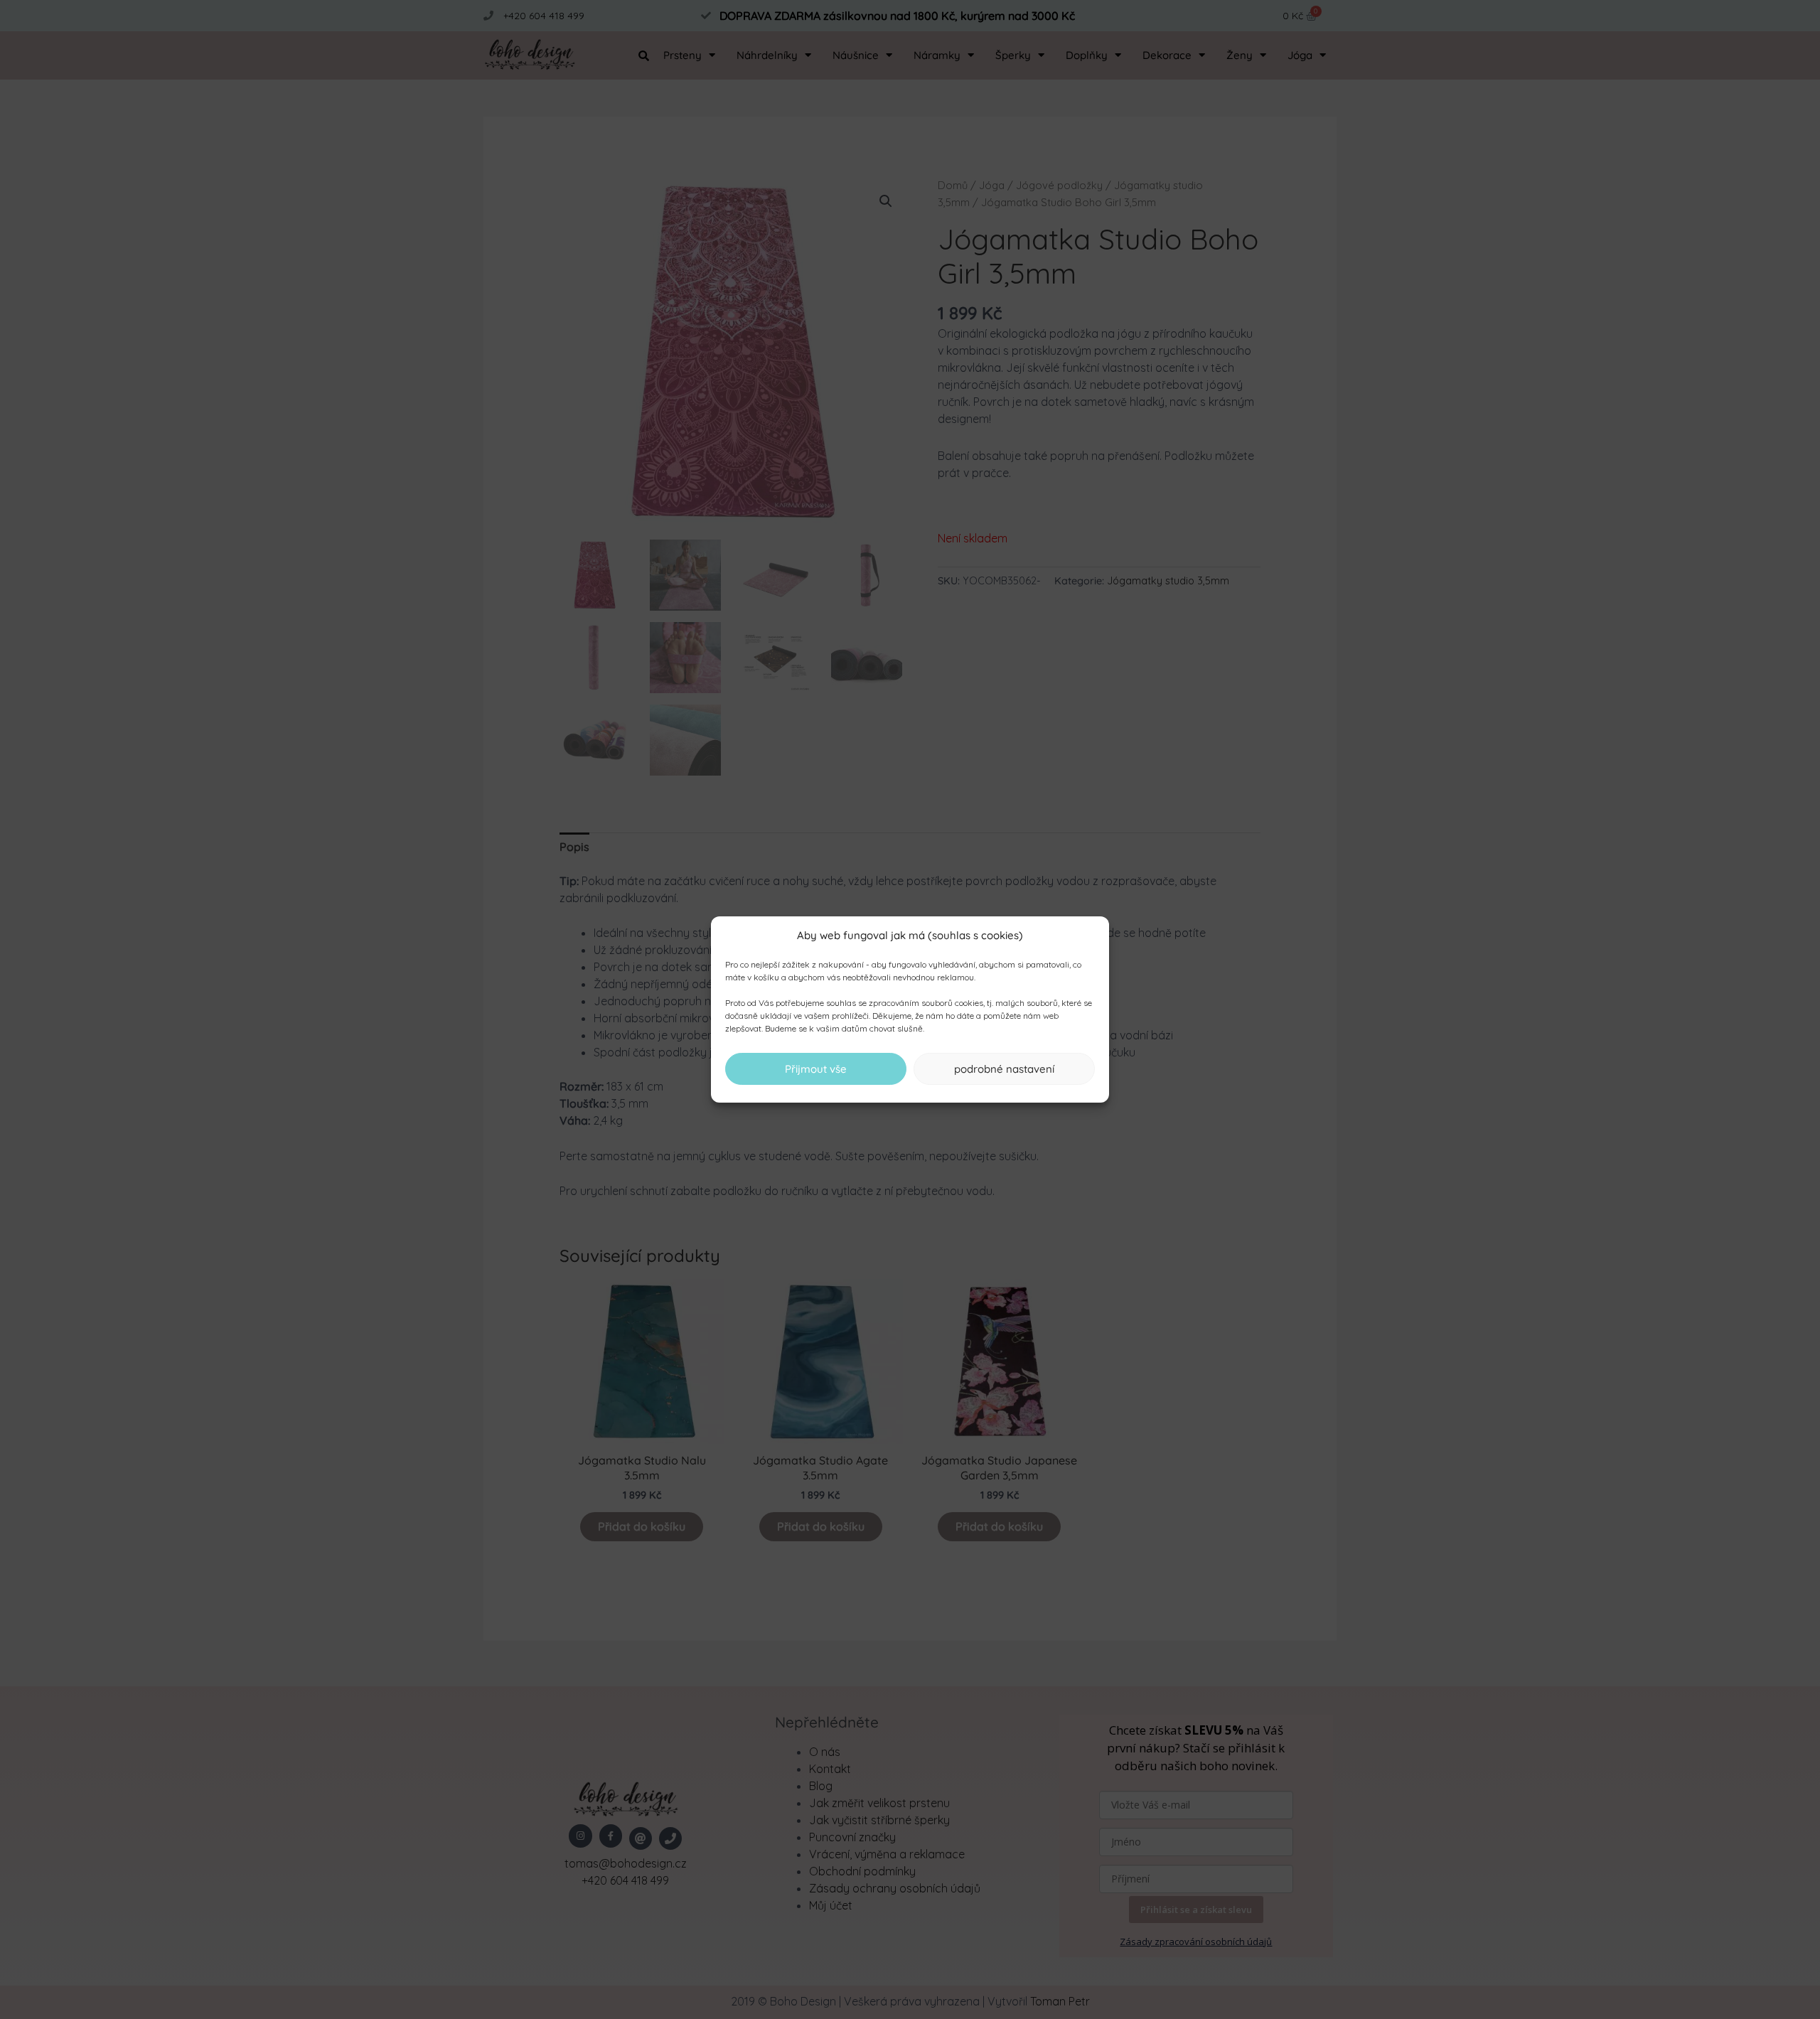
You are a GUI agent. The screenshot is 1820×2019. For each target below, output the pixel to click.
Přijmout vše (816, 1069)
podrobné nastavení (1004, 1069)
